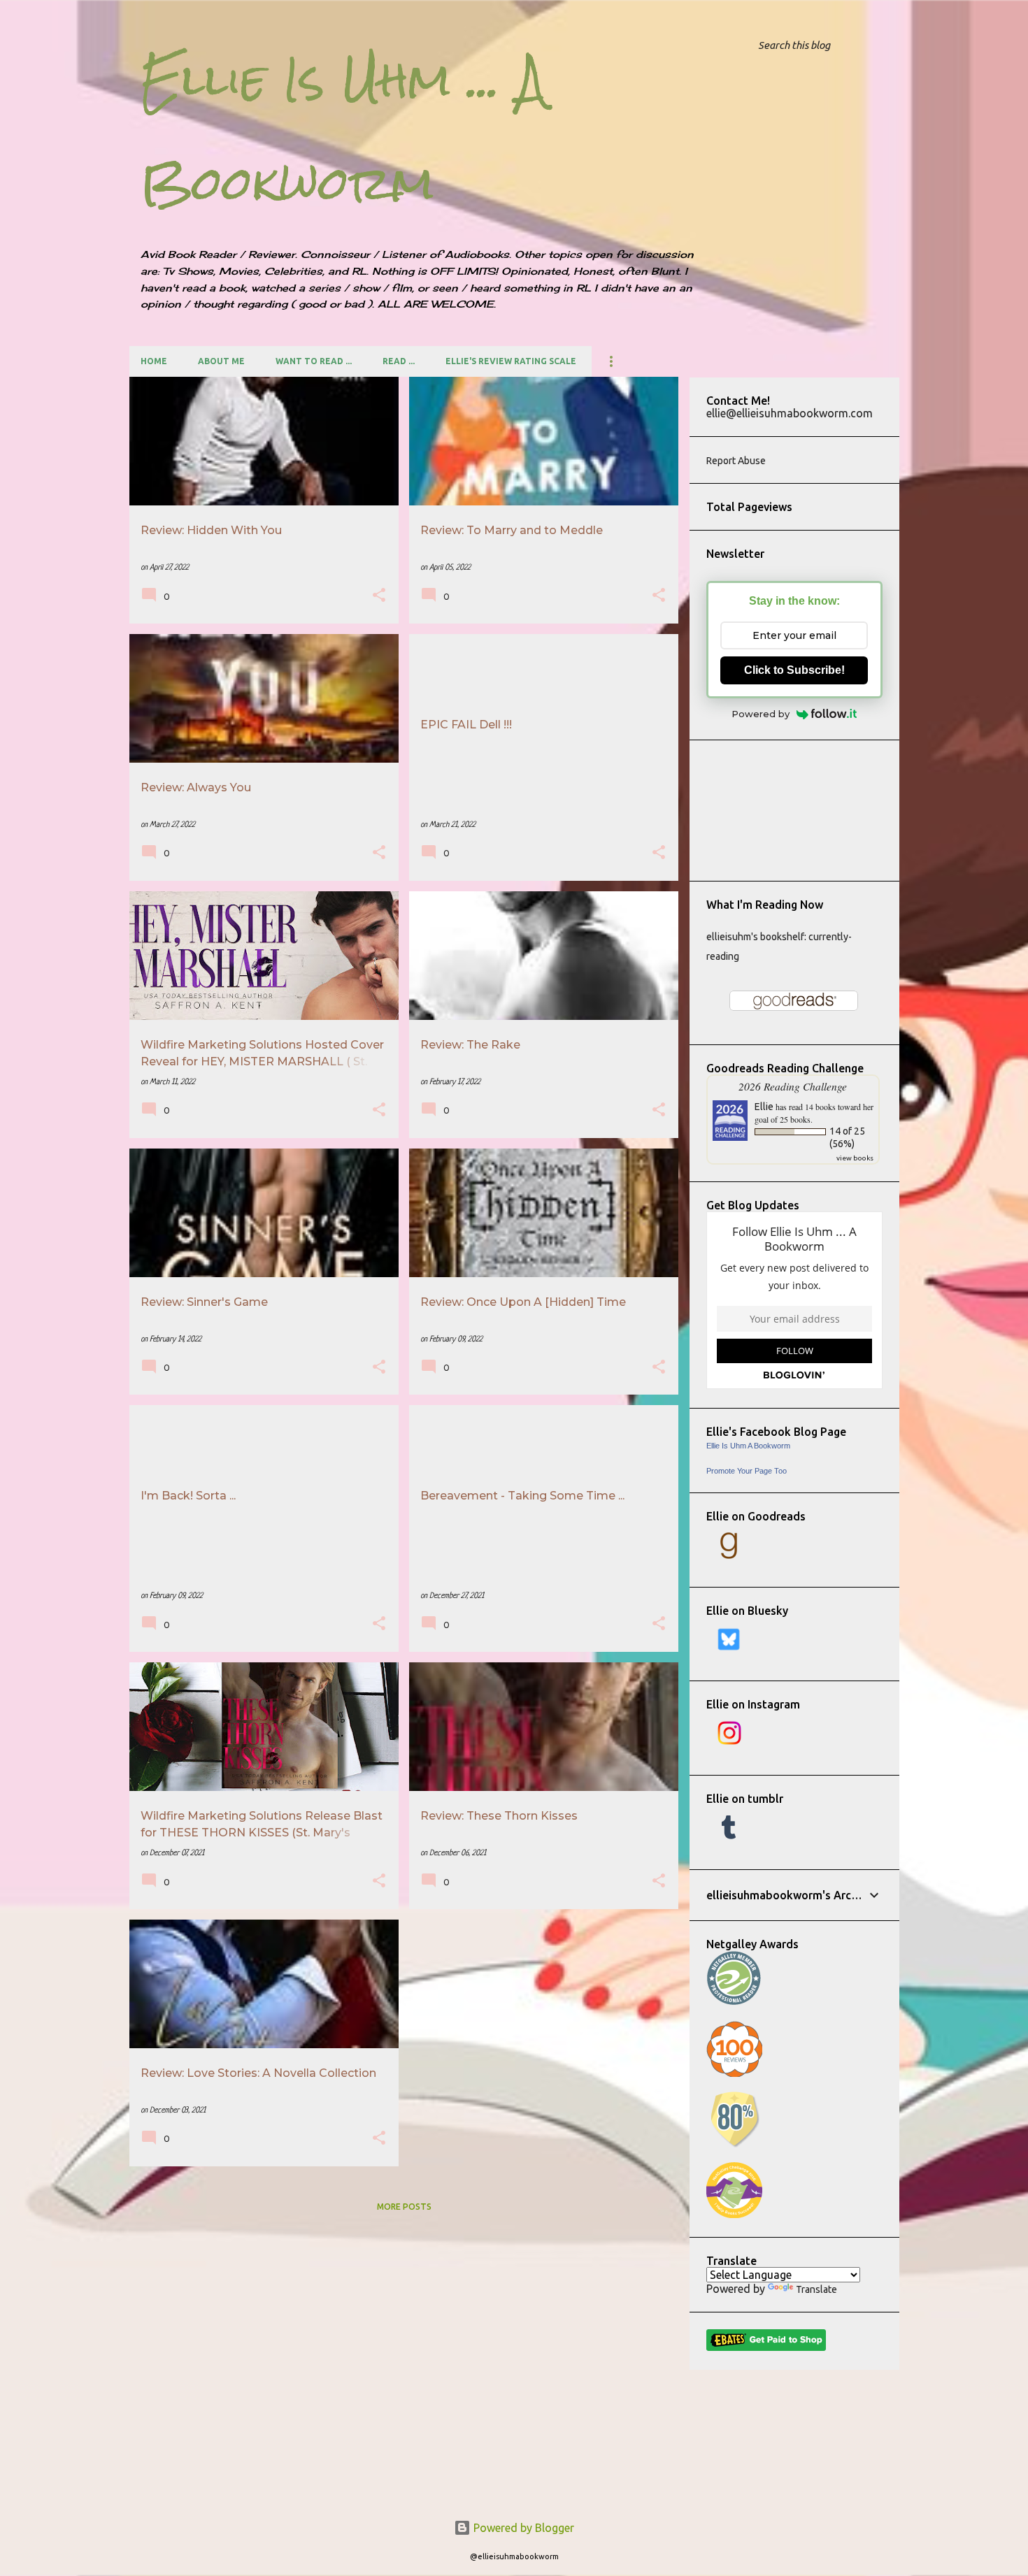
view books (855, 1158)
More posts (404, 2207)
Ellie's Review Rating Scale (511, 361)
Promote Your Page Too (747, 1471)
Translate (816, 2289)
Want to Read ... (314, 361)
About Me (221, 361)
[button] (379, 597)
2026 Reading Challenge (793, 1086)
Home (154, 361)
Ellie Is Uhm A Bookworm (748, 1446)
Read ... (399, 361)
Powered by (761, 714)
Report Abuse (736, 461)
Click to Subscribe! (794, 670)
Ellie (764, 1107)
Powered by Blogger (522, 2528)
